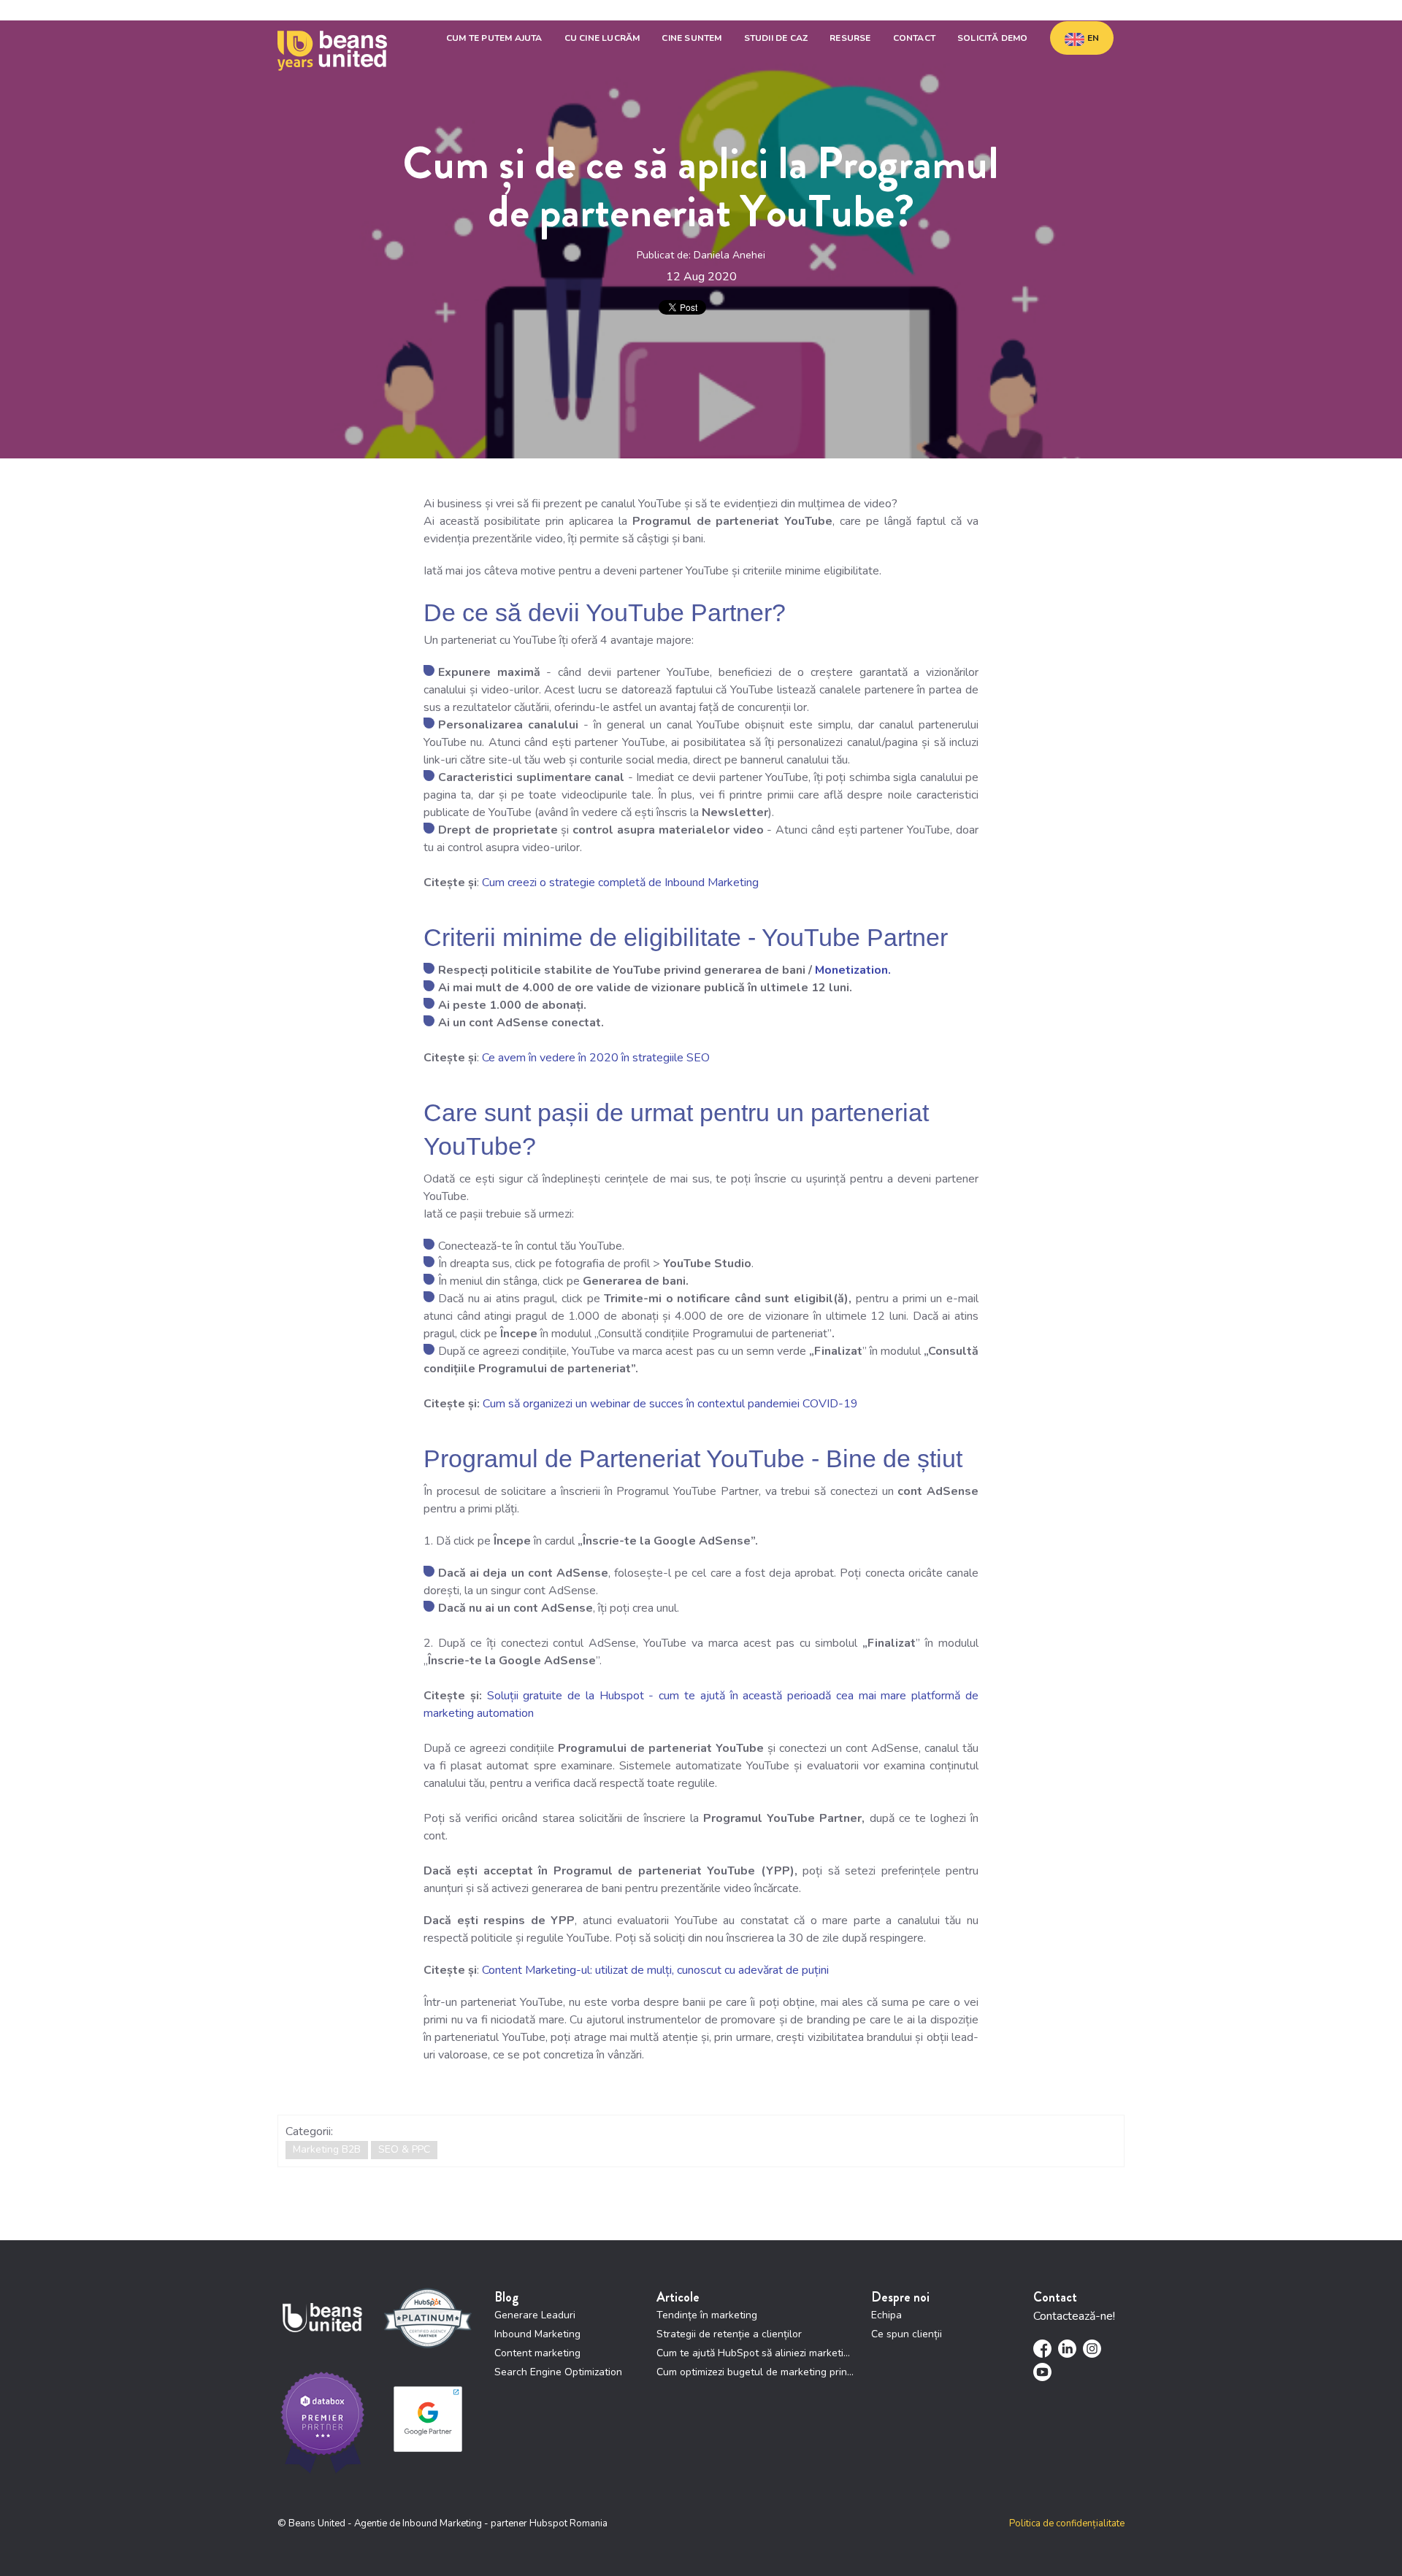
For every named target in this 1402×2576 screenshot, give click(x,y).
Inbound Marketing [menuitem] (537, 2334)
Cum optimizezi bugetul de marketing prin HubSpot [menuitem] (756, 2372)
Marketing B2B (327, 2149)
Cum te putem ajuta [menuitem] (494, 38)
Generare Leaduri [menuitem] (535, 2315)
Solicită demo (993, 38)
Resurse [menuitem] (850, 38)
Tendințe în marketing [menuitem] (707, 2315)
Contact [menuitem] (914, 38)
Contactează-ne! (1074, 2316)
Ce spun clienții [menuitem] (907, 2334)
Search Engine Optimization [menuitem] (558, 2372)
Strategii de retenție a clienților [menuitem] (729, 2334)
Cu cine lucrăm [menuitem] (602, 38)
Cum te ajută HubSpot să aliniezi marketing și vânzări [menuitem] (756, 2353)
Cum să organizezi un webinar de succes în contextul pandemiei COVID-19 (670, 1404)
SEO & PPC (404, 2149)
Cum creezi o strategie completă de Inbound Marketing (620, 883)
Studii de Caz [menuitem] (776, 38)
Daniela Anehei (729, 255)
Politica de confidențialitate (1067, 2523)
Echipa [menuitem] (886, 2315)
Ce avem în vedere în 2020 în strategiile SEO (596, 1058)
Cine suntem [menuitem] (692, 38)
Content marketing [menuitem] (537, 2353)
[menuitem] (1082, 38)
